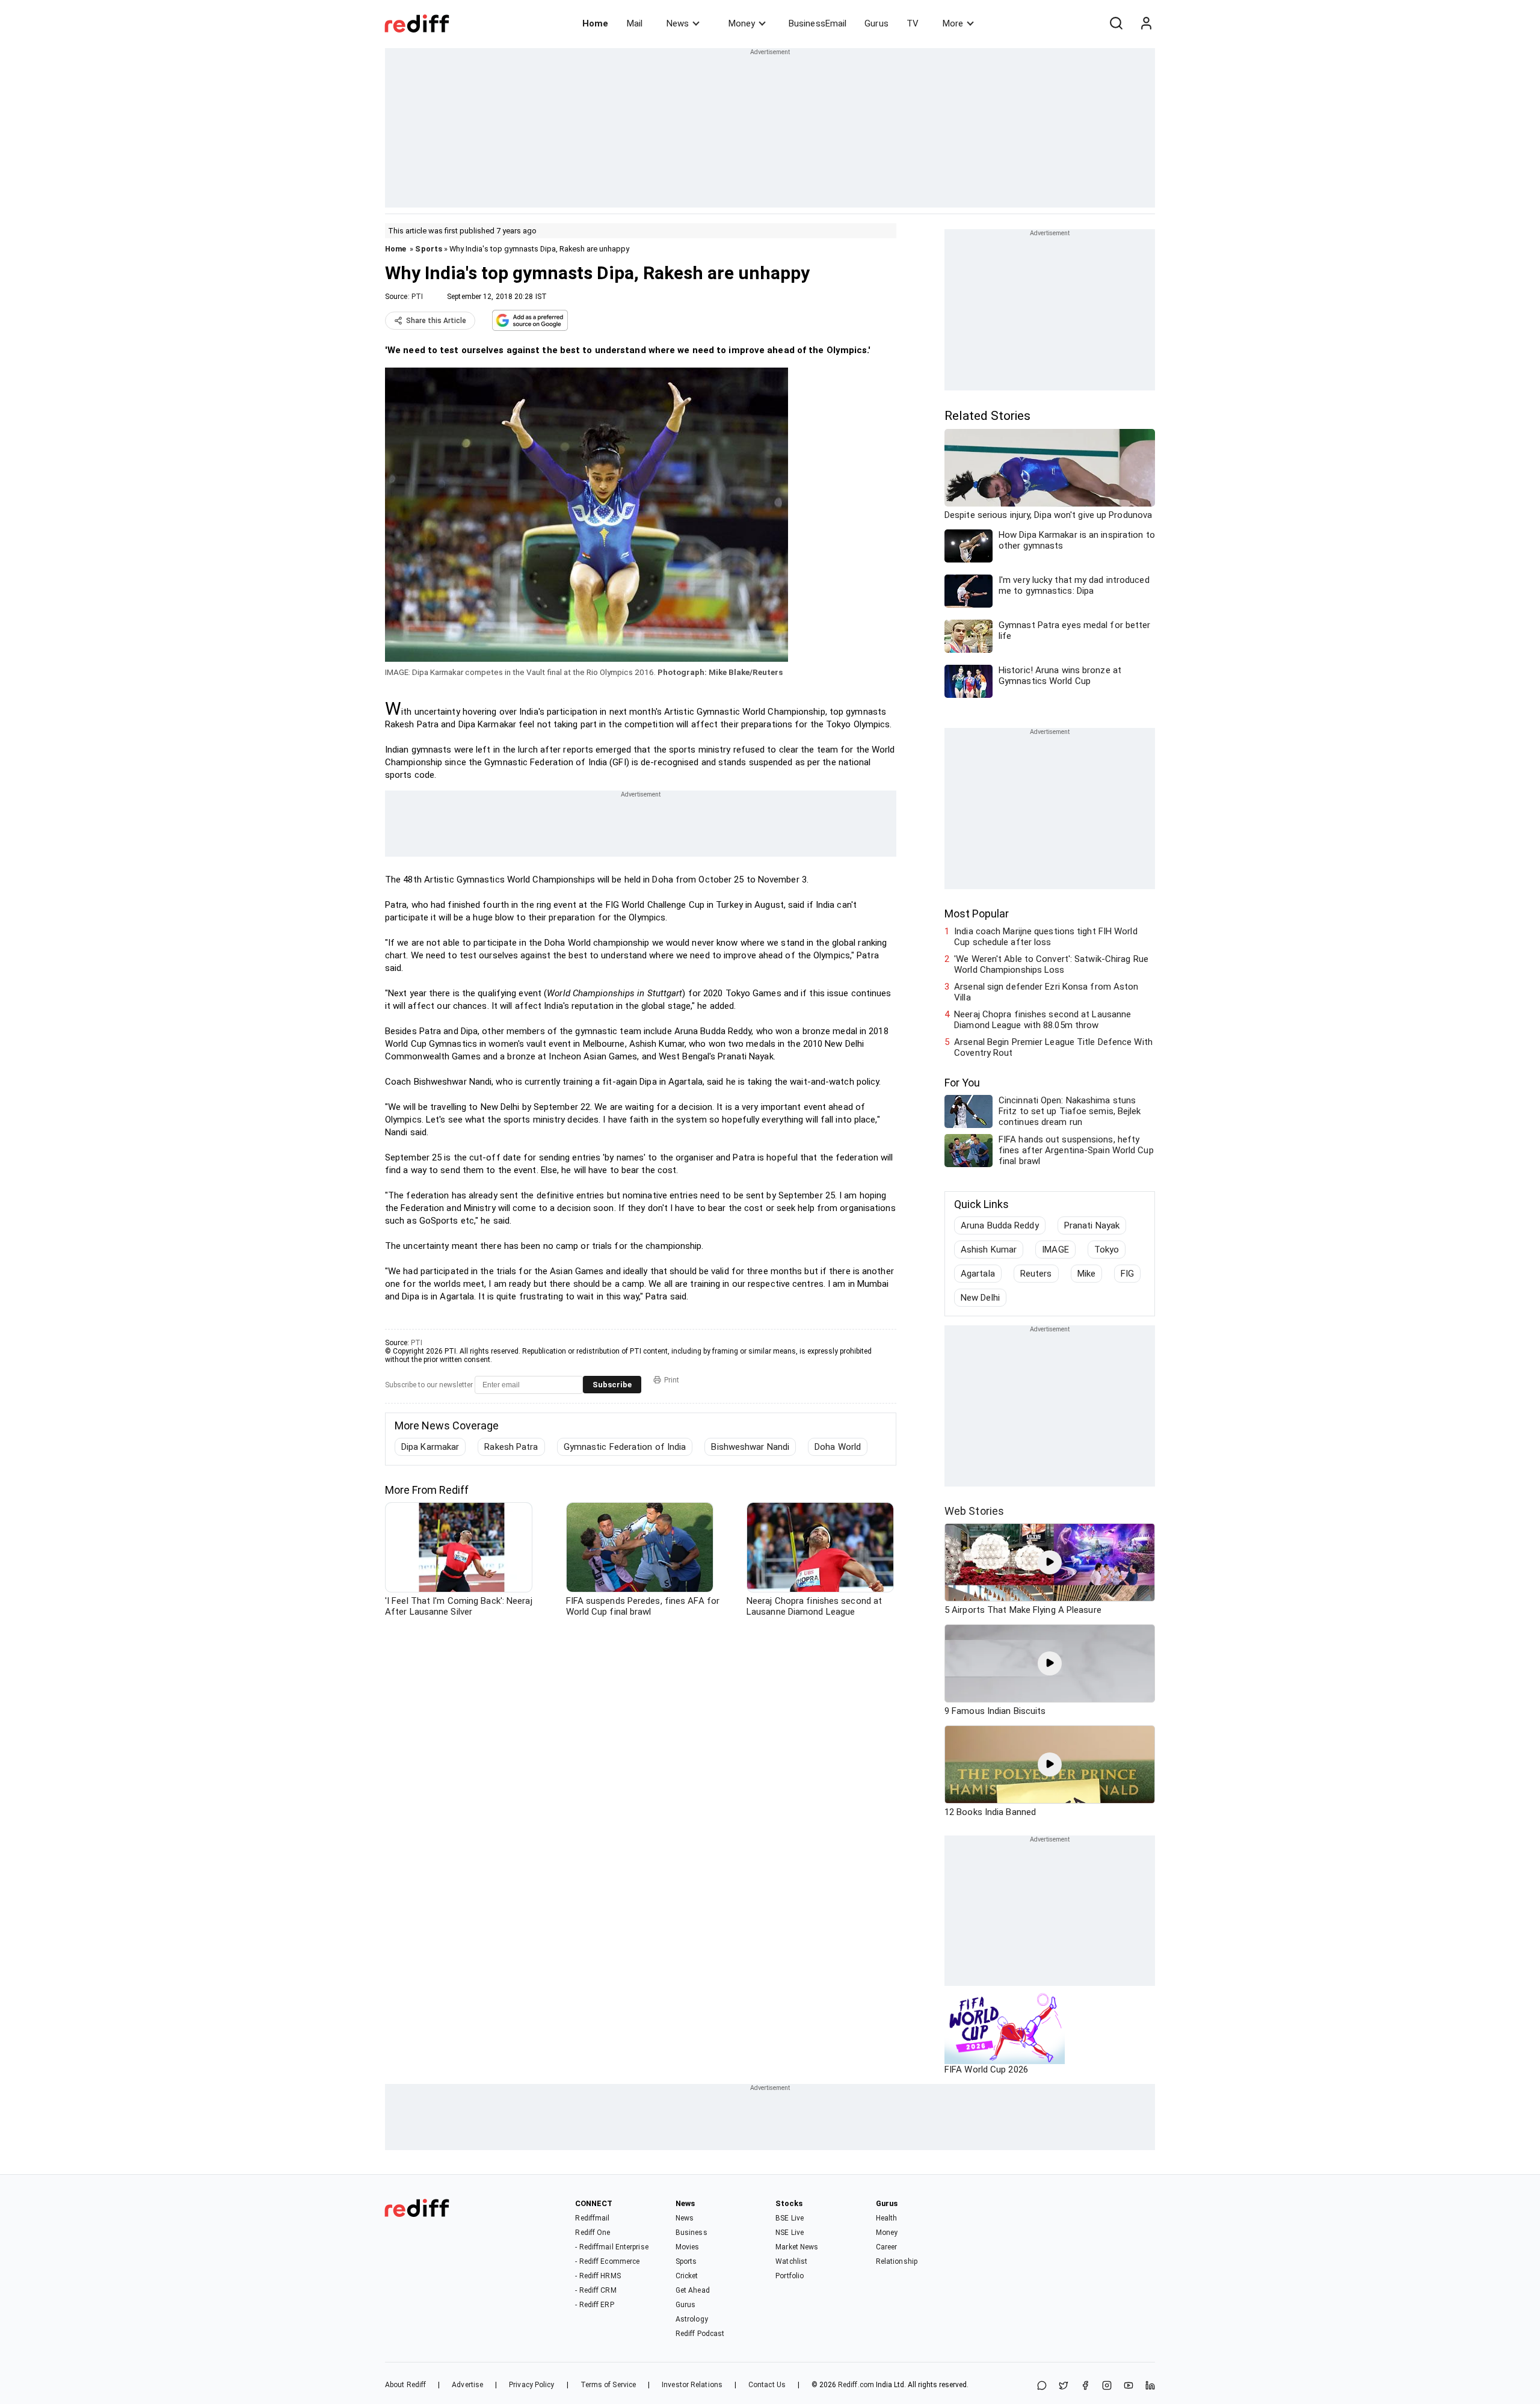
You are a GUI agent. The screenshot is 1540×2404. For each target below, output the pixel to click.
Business (691, 2233)
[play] (1050, 1562)
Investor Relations (692, 2385)
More (953, 23)
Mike (1086, 1274)
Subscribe (612, 1385)
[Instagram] (1107, 2386)
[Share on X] (1064, 2386)
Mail (635, 23)
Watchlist (791, 2261)
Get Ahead (693, 2290)
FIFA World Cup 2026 (986, 2070)
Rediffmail (592, 2218)
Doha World (838, 1447)
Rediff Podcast (700, 2334)
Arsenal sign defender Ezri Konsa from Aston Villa (1046, 992)
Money (742, 23)
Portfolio (790, 2276)
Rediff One (593, 2233)
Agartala (978, 1274)
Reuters (1036, 1274)
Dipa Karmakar (430, 1447)
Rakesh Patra (511, 1447)
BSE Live (790, 2218)
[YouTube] (1129, 2386)
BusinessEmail (818, 23)
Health (887, 2218)
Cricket (687, 2276)
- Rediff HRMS (598, 2276)
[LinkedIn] (1150, 2386)
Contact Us (767, 2385)
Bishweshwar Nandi (750, 1447)
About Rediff (405, 2385)
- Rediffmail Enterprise (611, 2247)
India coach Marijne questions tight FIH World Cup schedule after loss (1046, 937)
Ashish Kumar (989, 1250)
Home (595, 23)
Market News (797, 2247)
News (678, 23)
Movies (688, 2247)
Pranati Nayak (1092, 1225)
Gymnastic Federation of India (625, 1447)
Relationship (897, 2261)
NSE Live (790, 2233)
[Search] (1116, 23)
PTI (417, 297)
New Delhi (980, 1298)
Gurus (876, 23)
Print (672, 1380)
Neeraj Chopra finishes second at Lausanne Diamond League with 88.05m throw (1043, 1020)
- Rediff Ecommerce (607, 2261)
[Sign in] (1146, 23)
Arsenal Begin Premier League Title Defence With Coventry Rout (1053, 1047)
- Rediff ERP (594, 2305)
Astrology (692, 2319)
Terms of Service (608, 2385)
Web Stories (974, 1511)
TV (913, 23)
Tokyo (1107, 1250)
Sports (429, 249)
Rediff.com (856, 2385)
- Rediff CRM (596, 2290)
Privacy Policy (531, 2385)
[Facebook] (1085, 2386)
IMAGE (1055, 1250)
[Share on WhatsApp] (1042, 2386)
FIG (1127, 1274)
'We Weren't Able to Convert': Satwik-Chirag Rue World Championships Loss (1051, 964)
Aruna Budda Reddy (1000, 1225)
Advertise (467, 2385)
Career (887, 2247)
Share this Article (436, 321)
